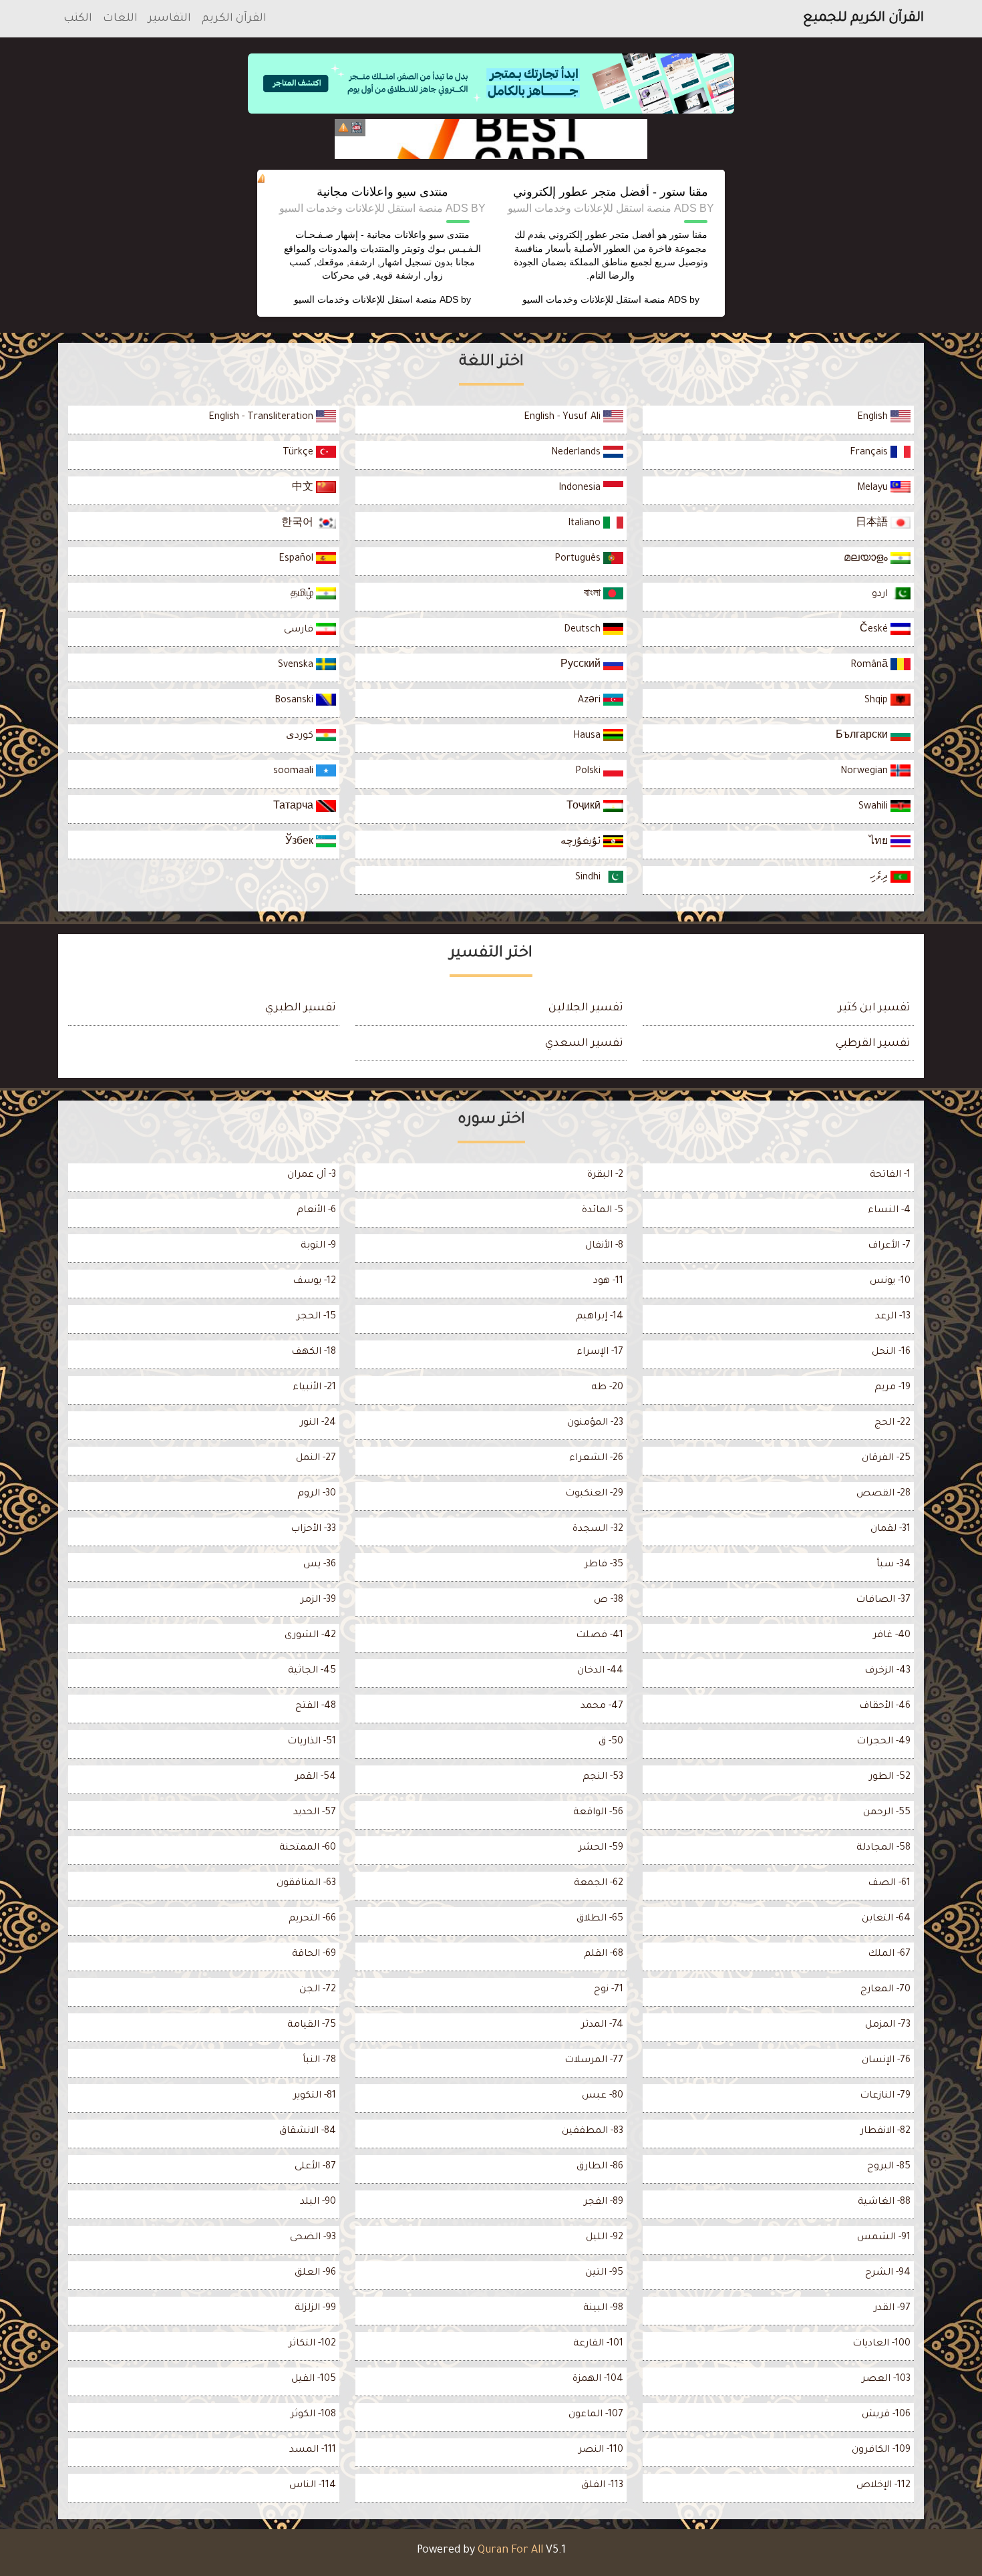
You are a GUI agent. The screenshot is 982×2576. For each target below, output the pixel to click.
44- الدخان (600, 1671)
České (875, 630)
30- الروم (317, 1494)
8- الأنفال (604, 1246)
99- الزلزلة (315, 2309)
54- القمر (316, 1777)
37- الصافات (883, 1600)
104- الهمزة (598, 2380)
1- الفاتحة (890, 1175)
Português (579, 559)
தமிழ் (303, 595)
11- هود (608, 1282)
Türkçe (299, 453)
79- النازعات (885, 2096)
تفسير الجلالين (586, 1008)
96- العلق (315, 2273)
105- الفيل (314, 2380)
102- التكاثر (312, 2344)
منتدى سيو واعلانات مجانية (382, 192)
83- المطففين (593, 2132)
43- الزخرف (887, 1671)
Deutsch (584, 630)
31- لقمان (890, 1530)
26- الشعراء (596, 1459)
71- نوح (609, 1990)
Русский (582, 666)
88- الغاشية (884, 2202)
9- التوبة (318, 1246)
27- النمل (316, 1459)
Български (863, 736)
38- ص (609, 1600)
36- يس (320, 1565)
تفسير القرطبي (873, 1044)
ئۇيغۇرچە (582, 843)
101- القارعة (598, 2344)
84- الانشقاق (308, 2132)
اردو (881, 595)
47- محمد (602, 1707)
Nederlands (577, 453)
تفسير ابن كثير (874, 1008)
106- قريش (886, 2415)
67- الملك (889, 1955)
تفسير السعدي (584, 1044)
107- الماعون (596, 2415)
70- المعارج (885, 1990)
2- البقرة (605, 1175)
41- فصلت (600, 1636)
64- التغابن (886, 1919)
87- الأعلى (315, 2167)
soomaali (295, 772)
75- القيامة (312, 2025)
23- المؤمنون (595, 1423)
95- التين (604, 2273)
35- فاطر (604, 1565)
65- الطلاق (600, 1919)
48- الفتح (316, 1707)
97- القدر (892, 2309)
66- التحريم (312, 1919)
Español (297, 559)
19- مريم (892, 1388)
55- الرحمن (887, 1813)
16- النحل (891, 1352)
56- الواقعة (598, 1813)
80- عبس (603, 2096)
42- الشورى (310, 1636)
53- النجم (603, 1777)
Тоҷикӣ (585, 807)
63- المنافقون (306, 1884)
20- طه (607, 1388)
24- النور (318, 1423)
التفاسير (170, 19)
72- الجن (318, 1990)
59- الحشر (601, 1848)
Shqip (877, 701)
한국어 (299, 524)
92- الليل (605, 2238)
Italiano (586, 524)
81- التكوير (315, 2096)
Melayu (874, 488)
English (874, 418)
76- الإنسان (886, 2061)
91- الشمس (884, 2238)
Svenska (297, 666)
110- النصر (601, 2450)
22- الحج (892, 1423)
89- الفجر (604, 2202)
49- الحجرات (883, 1742)
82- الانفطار (885, 2132)
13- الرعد (893, 1317)
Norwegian (865, 772)
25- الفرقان (886, 1459)
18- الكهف (314, 1352)
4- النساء (889, 1211)
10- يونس (890, 1282)
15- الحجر (316, 1317)
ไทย (880, 843)
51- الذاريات (312, 1742)
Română (870, 666)
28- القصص (883, 1494)
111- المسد (313, 2450)
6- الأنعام (316, 1211)
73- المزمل (888, 2025)
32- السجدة (598, 1530)
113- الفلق (602, 2486)
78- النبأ (319, 2061)
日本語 (873, 524)
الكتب (78, 19)
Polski (589, 772)
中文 (304, 488)
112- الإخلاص (883, 2486)
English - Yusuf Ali (563, 418)
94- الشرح (888, 2273)
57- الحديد (315, 1813)
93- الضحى (313, 2238)
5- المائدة (603, 1211)
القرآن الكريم (234, 19)
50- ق (611, 1742)
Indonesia (581, 488)
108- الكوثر (313, 2415)
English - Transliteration (262, 418)
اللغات (120, 19)
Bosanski (295, 701)
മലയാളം (867, 559)
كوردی (301, 736)
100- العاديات (881, 2344)
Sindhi (589, 878)
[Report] (343, 128)
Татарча (295, 807)
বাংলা (594, 595)
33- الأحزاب (313, 1530)
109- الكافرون (881, 2450)
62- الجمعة (599, 1884)
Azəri (591, 701)
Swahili (874, 807)
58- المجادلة (883, 1848)
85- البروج (889, 2167)
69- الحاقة (314, 1955)
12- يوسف (314, 1282)
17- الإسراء (600, 1352)
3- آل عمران (312, 1175)
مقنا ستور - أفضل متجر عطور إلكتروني (611, 192)
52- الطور (890, 1777)
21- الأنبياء (314, 1388)
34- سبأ (893, 1565)
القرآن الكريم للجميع (863, 19)
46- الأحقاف (885, 1707)
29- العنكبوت (594, 1494)
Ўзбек (301, 843)
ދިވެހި (880, 878)
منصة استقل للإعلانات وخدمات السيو (594, 299)
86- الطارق (600, 2167)
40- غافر (892, 1636)
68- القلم (604, 1955)
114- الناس (313, 2486)
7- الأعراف (889, 1246)
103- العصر (886, 2380)
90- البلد (318, 2202)
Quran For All (510, 2551)
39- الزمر (318, 1600)
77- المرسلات (594, 2061)
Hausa (588, 736)
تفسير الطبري (301, 1008)
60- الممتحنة (308, 1848)
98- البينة (603, 2309)
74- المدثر (602, 2025)
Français (870, 453)
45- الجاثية (312, 1671)
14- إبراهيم (600, 1317)
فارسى (300, 630)
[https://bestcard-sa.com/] (491, 139)
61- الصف (889, 1884)
